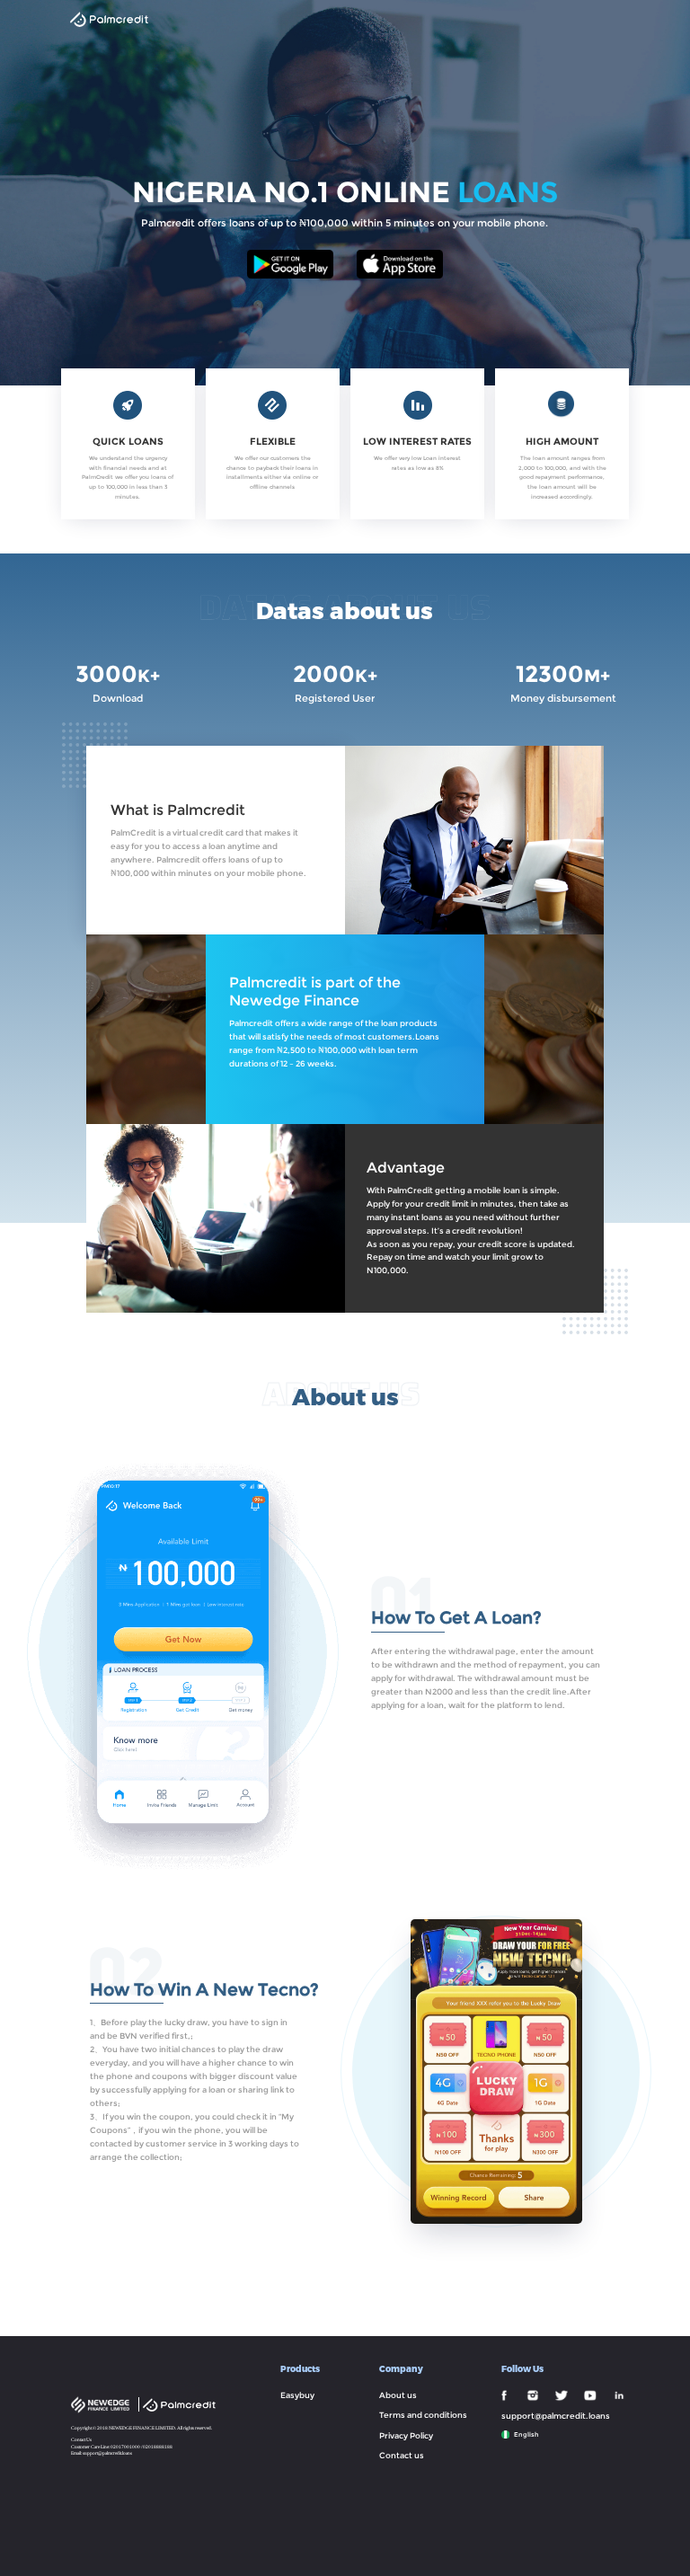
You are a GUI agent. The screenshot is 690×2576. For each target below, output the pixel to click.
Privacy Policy (406, 2436)
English (526, 2434)
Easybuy (297, 2395)
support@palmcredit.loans (107, 2453)
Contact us (402, 2456)
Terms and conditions (423, 2415)
